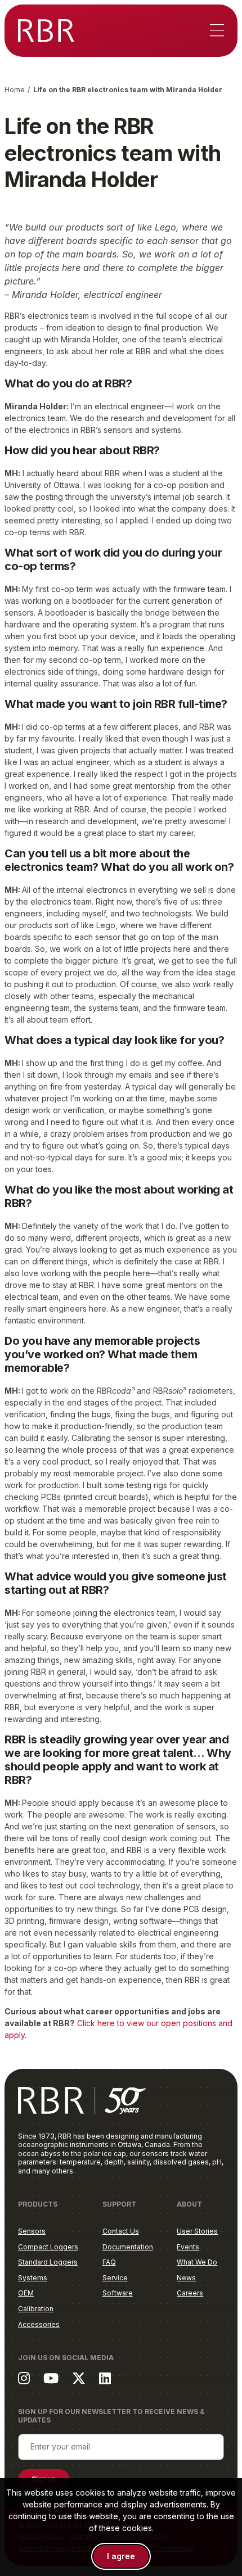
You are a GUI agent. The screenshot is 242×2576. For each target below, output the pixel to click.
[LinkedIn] (105, 2378)
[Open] (217, 31)
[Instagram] (24, 2378)
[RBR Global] (46, 31)
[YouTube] (51, 2378)
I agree (121, 2556)
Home (15, 90)
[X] (79, 2378)
